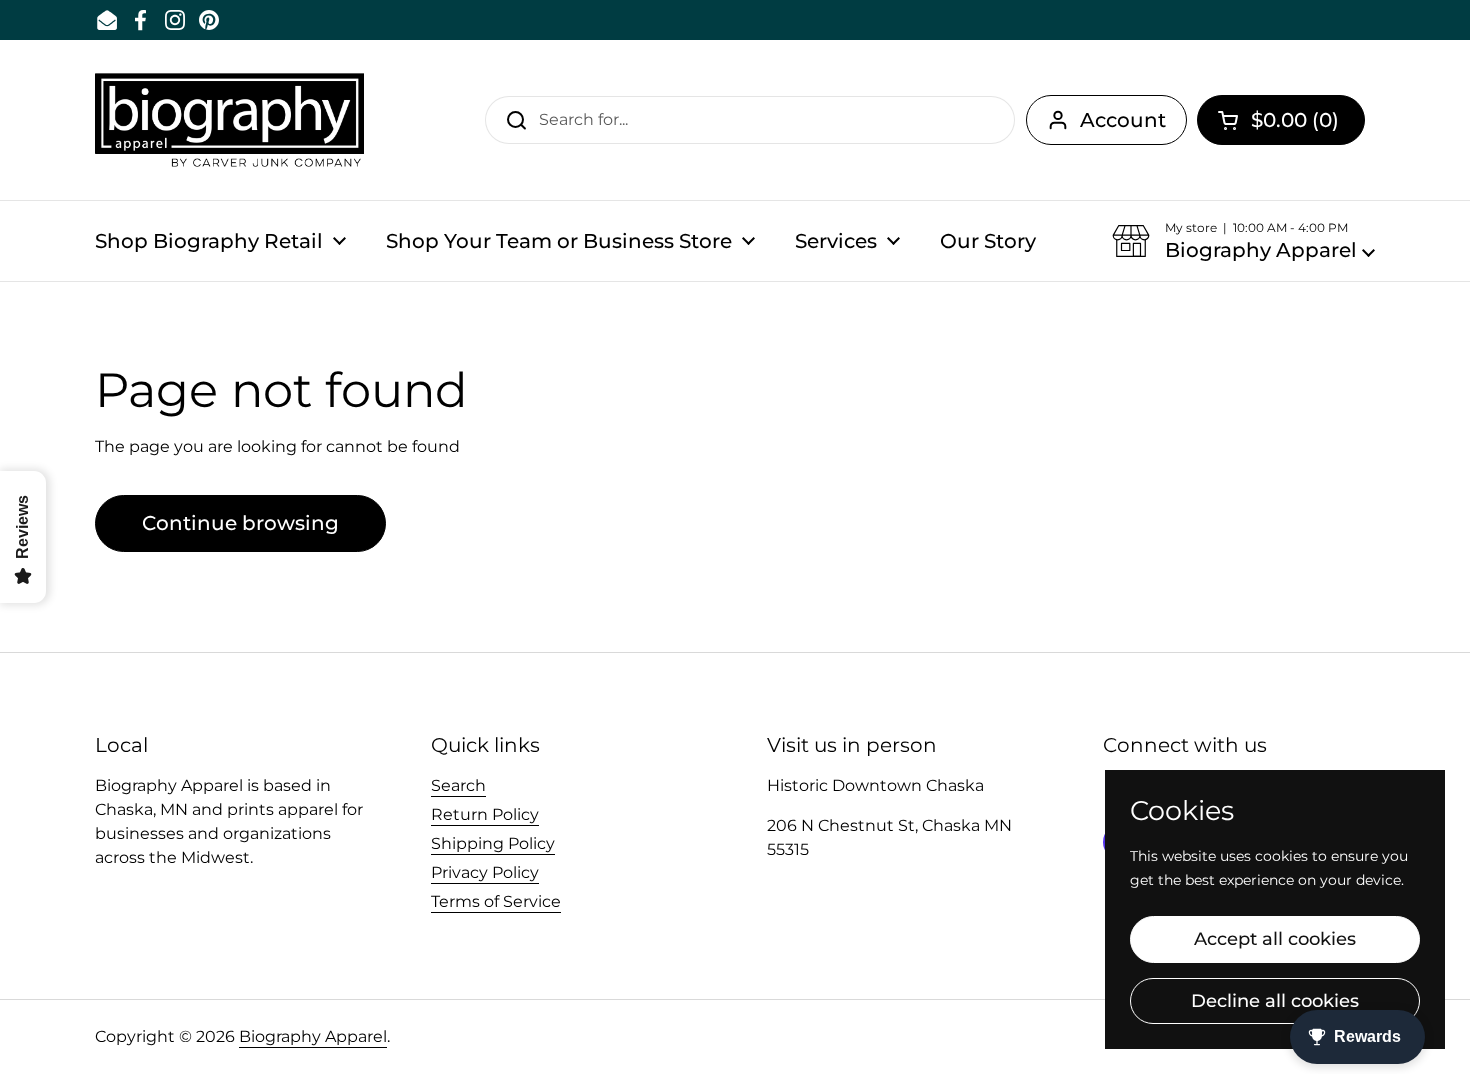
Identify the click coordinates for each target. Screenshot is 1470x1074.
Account (1123, 120)
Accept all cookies (1275, 939)
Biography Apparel (313, 1036)
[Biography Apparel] (229, 120)
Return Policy (485, 814)
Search (458, 785)
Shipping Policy (493, 843)
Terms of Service (496, 901)
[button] (1281, 120)
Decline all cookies (1275, 1001)
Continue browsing (240, 523)
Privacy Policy (485, 872)
